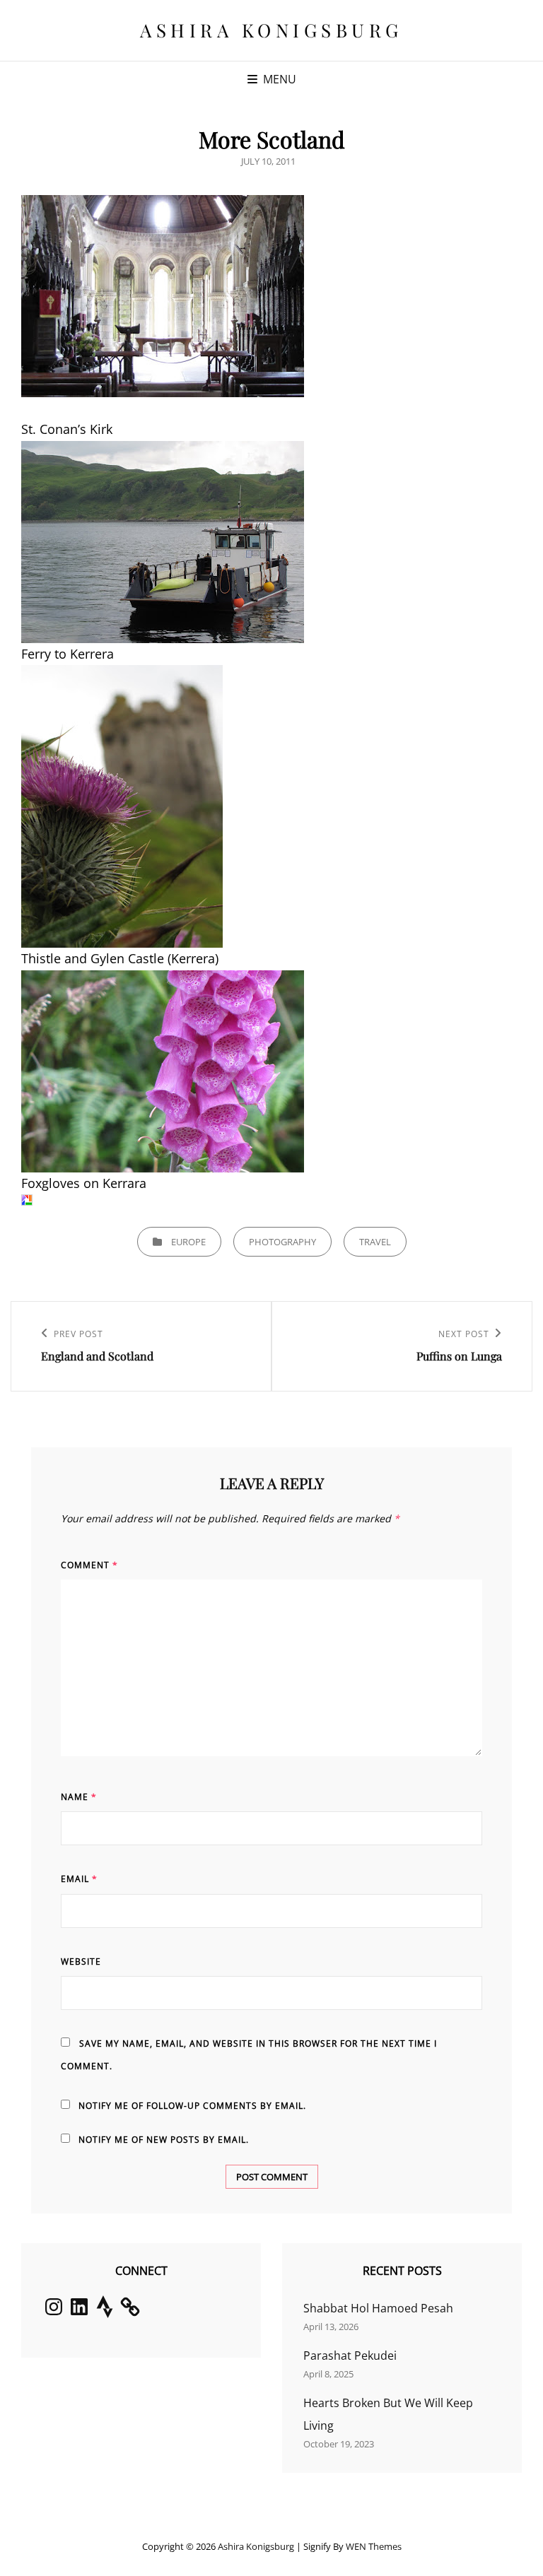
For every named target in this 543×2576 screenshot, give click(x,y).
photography (282, 1242)
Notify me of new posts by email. (164, 2140)
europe (188, 1242)
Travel (375, 1242)
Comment (89, 1565)
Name (79, 1797)
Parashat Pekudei (350, 2356)
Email (79, 1879)
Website (81, 1962)
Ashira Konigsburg (271, 30)
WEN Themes (374, 2546)
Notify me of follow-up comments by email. (192, 2106)
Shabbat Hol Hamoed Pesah (378, 2308)
